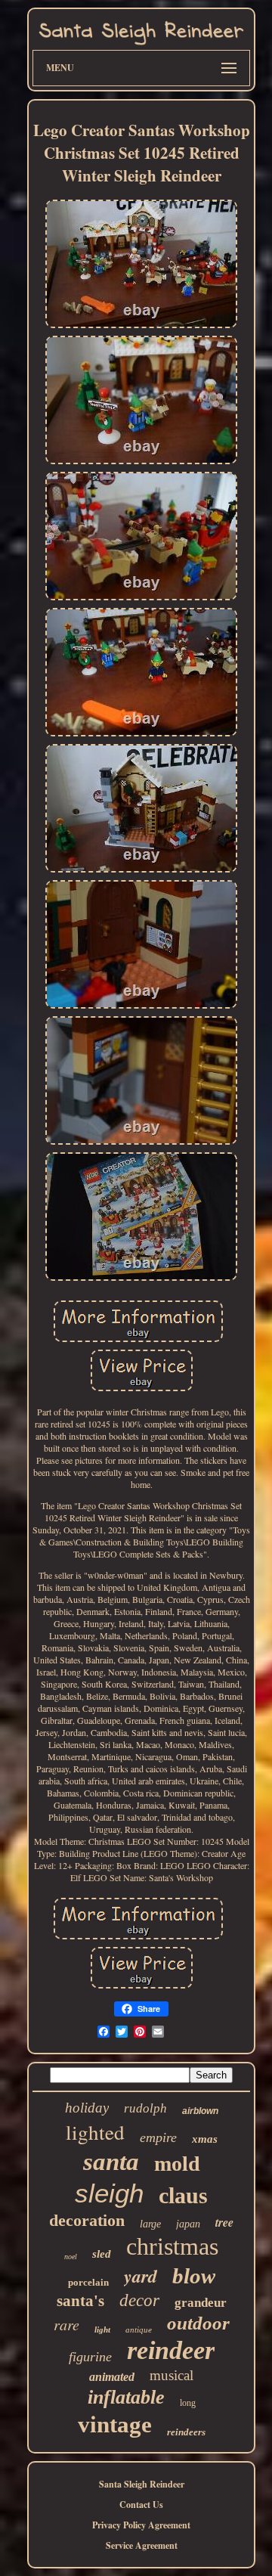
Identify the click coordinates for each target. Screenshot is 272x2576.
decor (139, 2300)
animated (112, 2377)
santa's (80, 2301)
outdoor (198, 2323)
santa (111, 2162)
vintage (115, 2424)
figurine (90, 2357)
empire (158, 2137)
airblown (200, 2111)
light (102, 2330)
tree (224, 2222)
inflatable (126, 2397)
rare (66, 2324)
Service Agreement (142, 2545)
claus (183, 2195)
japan (188, 2224)
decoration (87, 2220)
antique (139, 2330)
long (188, 2403)
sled (102, 2254)
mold (177, 2164)
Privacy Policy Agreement (141, 2525)
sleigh (109, 2193)
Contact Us (141, 2505)
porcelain (88, 2282)
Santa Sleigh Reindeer (142, 2484)
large (150, 2224)
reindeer (171, 2350)
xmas (205, 2139)
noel (71, 2257)
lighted (95, 2132)
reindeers (186, 2432)
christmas (172, 2246)
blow (194, 2276)
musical (172, 2375)
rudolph (145, 2108)
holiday (87, 2108)
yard (141, 2276)
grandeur (201, 2303)
